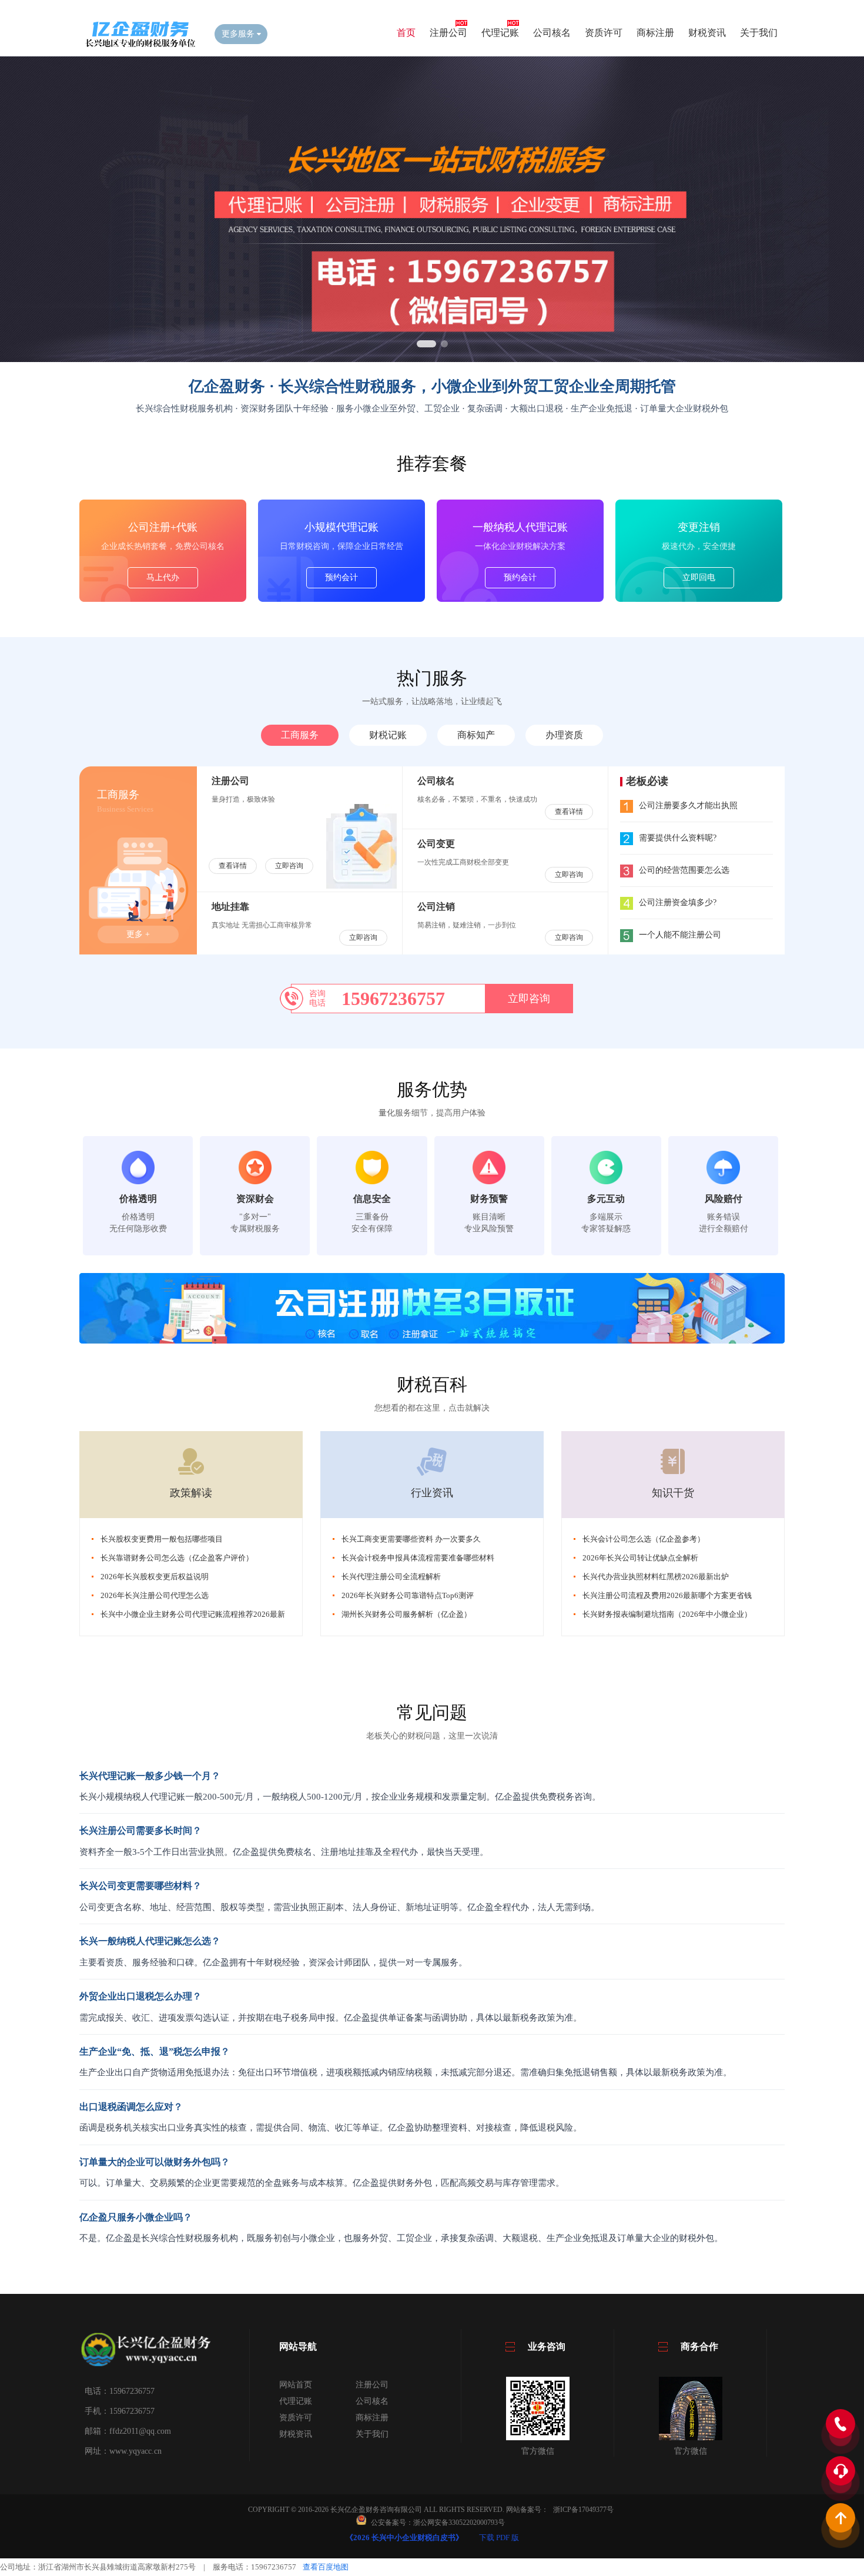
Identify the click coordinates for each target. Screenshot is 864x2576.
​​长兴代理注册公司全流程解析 (391, 1577)
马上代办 (163, 577)
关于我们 (759, 33)
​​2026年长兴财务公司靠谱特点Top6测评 (408, 1595)
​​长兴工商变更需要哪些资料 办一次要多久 (411, 1539)
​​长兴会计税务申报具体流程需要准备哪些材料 (418, 1558)
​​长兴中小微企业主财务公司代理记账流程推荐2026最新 (193, 1614)
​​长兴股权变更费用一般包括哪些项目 (162, 1539)
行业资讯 (432, 1493)
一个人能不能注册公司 (680, 935)
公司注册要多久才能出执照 (688, 805)
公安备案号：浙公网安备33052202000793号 (438, 2523)
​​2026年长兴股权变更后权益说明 (155, 1577)
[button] (426, 344)
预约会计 (341, 577)
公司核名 (552, 33)
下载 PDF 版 (499, 2538)
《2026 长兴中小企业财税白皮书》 (404, 2538)
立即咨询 (289, 866)
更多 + (138, 934)
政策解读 (191, 1493)
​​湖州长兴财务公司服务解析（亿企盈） (406, 1614)
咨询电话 (317, 998)
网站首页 (296, 2385)
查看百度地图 (326, 2567)
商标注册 (655, 33)
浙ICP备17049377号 (583, 2510)
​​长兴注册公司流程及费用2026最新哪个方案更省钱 (667, 1595)
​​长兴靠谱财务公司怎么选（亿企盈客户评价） (177, 1558)
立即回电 (699, 577)
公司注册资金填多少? (678, 902)
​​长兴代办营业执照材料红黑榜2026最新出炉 (656, 1577)
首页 (406, 33)
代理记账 (500, 33)
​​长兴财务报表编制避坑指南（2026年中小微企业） (667, 1614)
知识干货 (673, 1493)
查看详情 (233, 866)
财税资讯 (707, 33)
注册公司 (448, 33)
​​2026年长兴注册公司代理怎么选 (155, 1595)
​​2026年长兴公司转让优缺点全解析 (640, 1558)
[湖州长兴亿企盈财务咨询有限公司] (138, 45)
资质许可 (604, 33)
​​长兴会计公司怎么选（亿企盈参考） (644, 1539)
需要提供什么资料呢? (678, 838)
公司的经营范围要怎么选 (684, 870)
